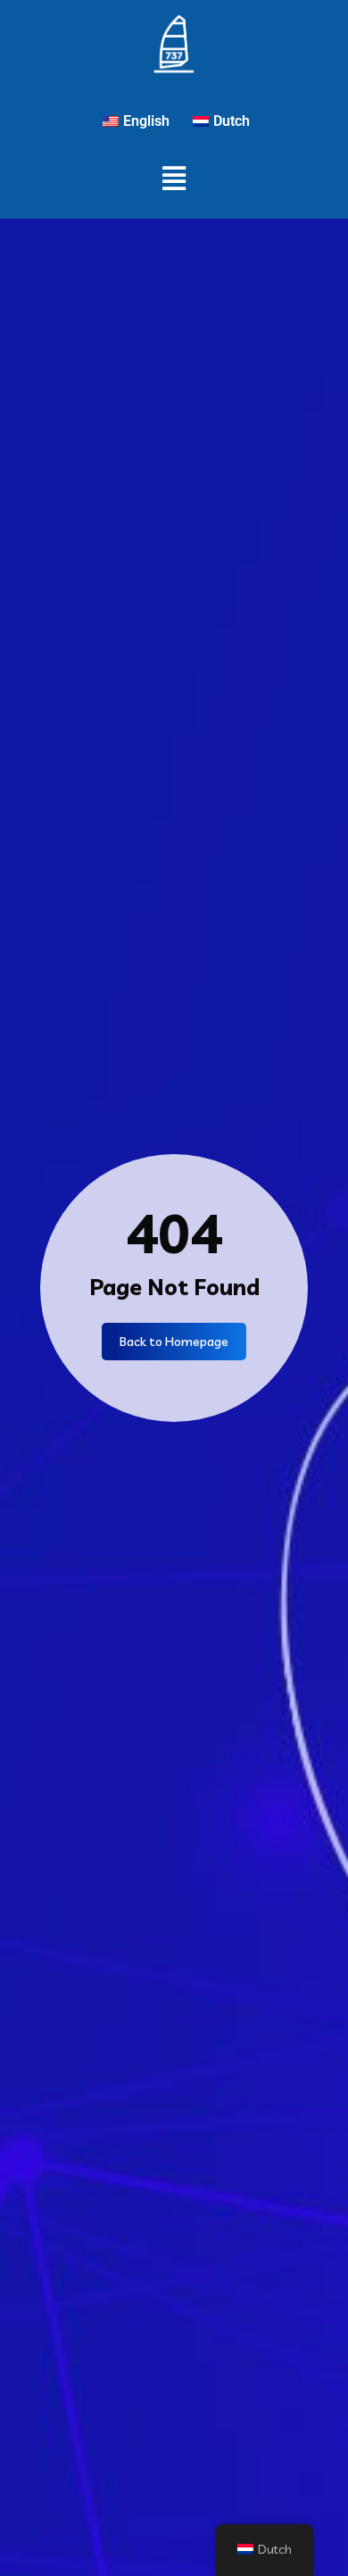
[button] (174, 178)
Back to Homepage (174, 1342)
